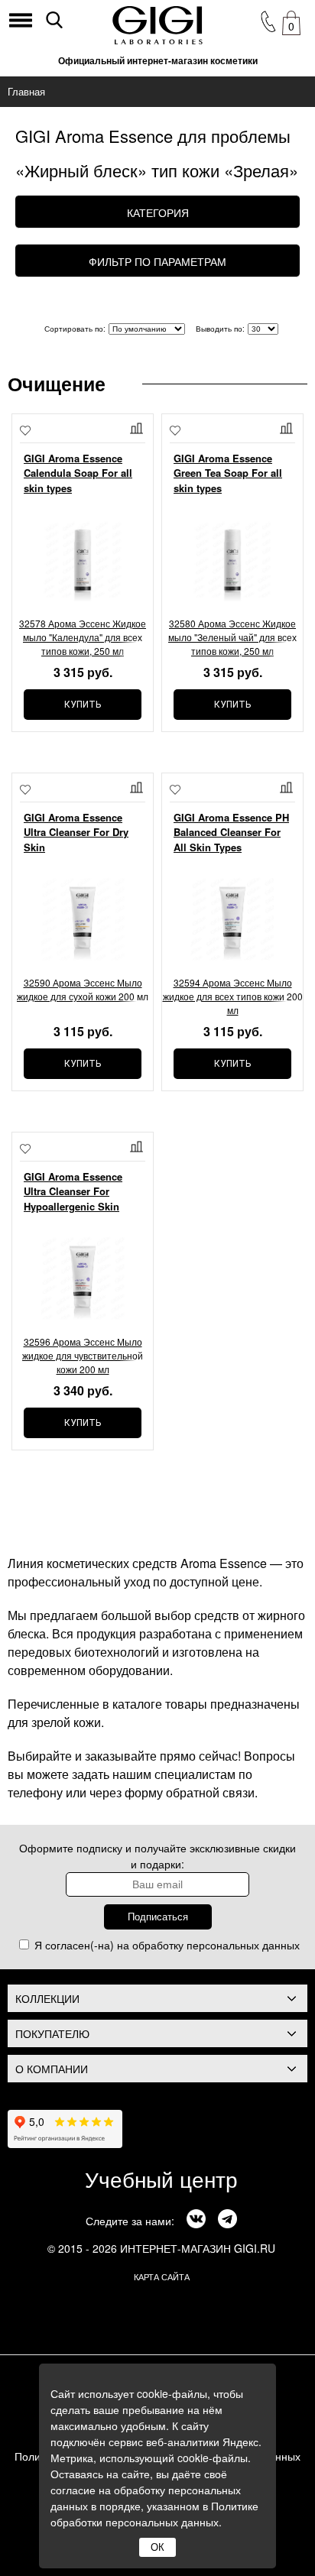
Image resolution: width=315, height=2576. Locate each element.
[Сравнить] (138, 428)
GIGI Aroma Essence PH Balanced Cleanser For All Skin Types (231, 832)
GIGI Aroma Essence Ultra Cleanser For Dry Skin (76, 832)
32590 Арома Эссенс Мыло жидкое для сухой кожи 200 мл (83, 989)
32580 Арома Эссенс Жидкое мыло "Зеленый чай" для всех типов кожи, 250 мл (232, 637)
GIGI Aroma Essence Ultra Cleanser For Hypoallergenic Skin (73, 1191)
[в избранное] (25, 432)
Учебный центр (161, 2179)
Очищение (57, 384)
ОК (157, 2547)
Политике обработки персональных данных (154, 2514)
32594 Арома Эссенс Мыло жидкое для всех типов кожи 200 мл (233, 996)
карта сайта (162, 2276)
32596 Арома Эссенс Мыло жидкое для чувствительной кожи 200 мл (83, 1355)
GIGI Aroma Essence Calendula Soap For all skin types (78, 473)
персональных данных (243, 1945)
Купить (83, 705)
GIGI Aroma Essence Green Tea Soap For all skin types (228, 473)
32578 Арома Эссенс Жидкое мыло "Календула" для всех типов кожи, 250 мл (83, 637)
